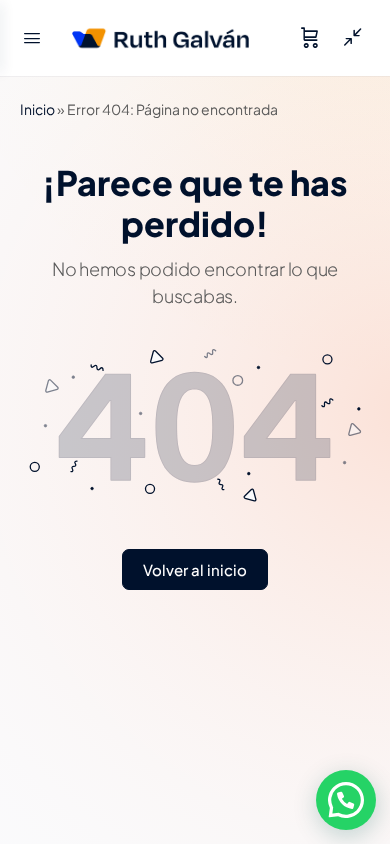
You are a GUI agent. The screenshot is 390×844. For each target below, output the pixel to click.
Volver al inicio (195, 569)
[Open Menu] (32, 36)
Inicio (37, 109)
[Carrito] (310, 38)
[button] (346, 800)
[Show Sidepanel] (348, 38)
